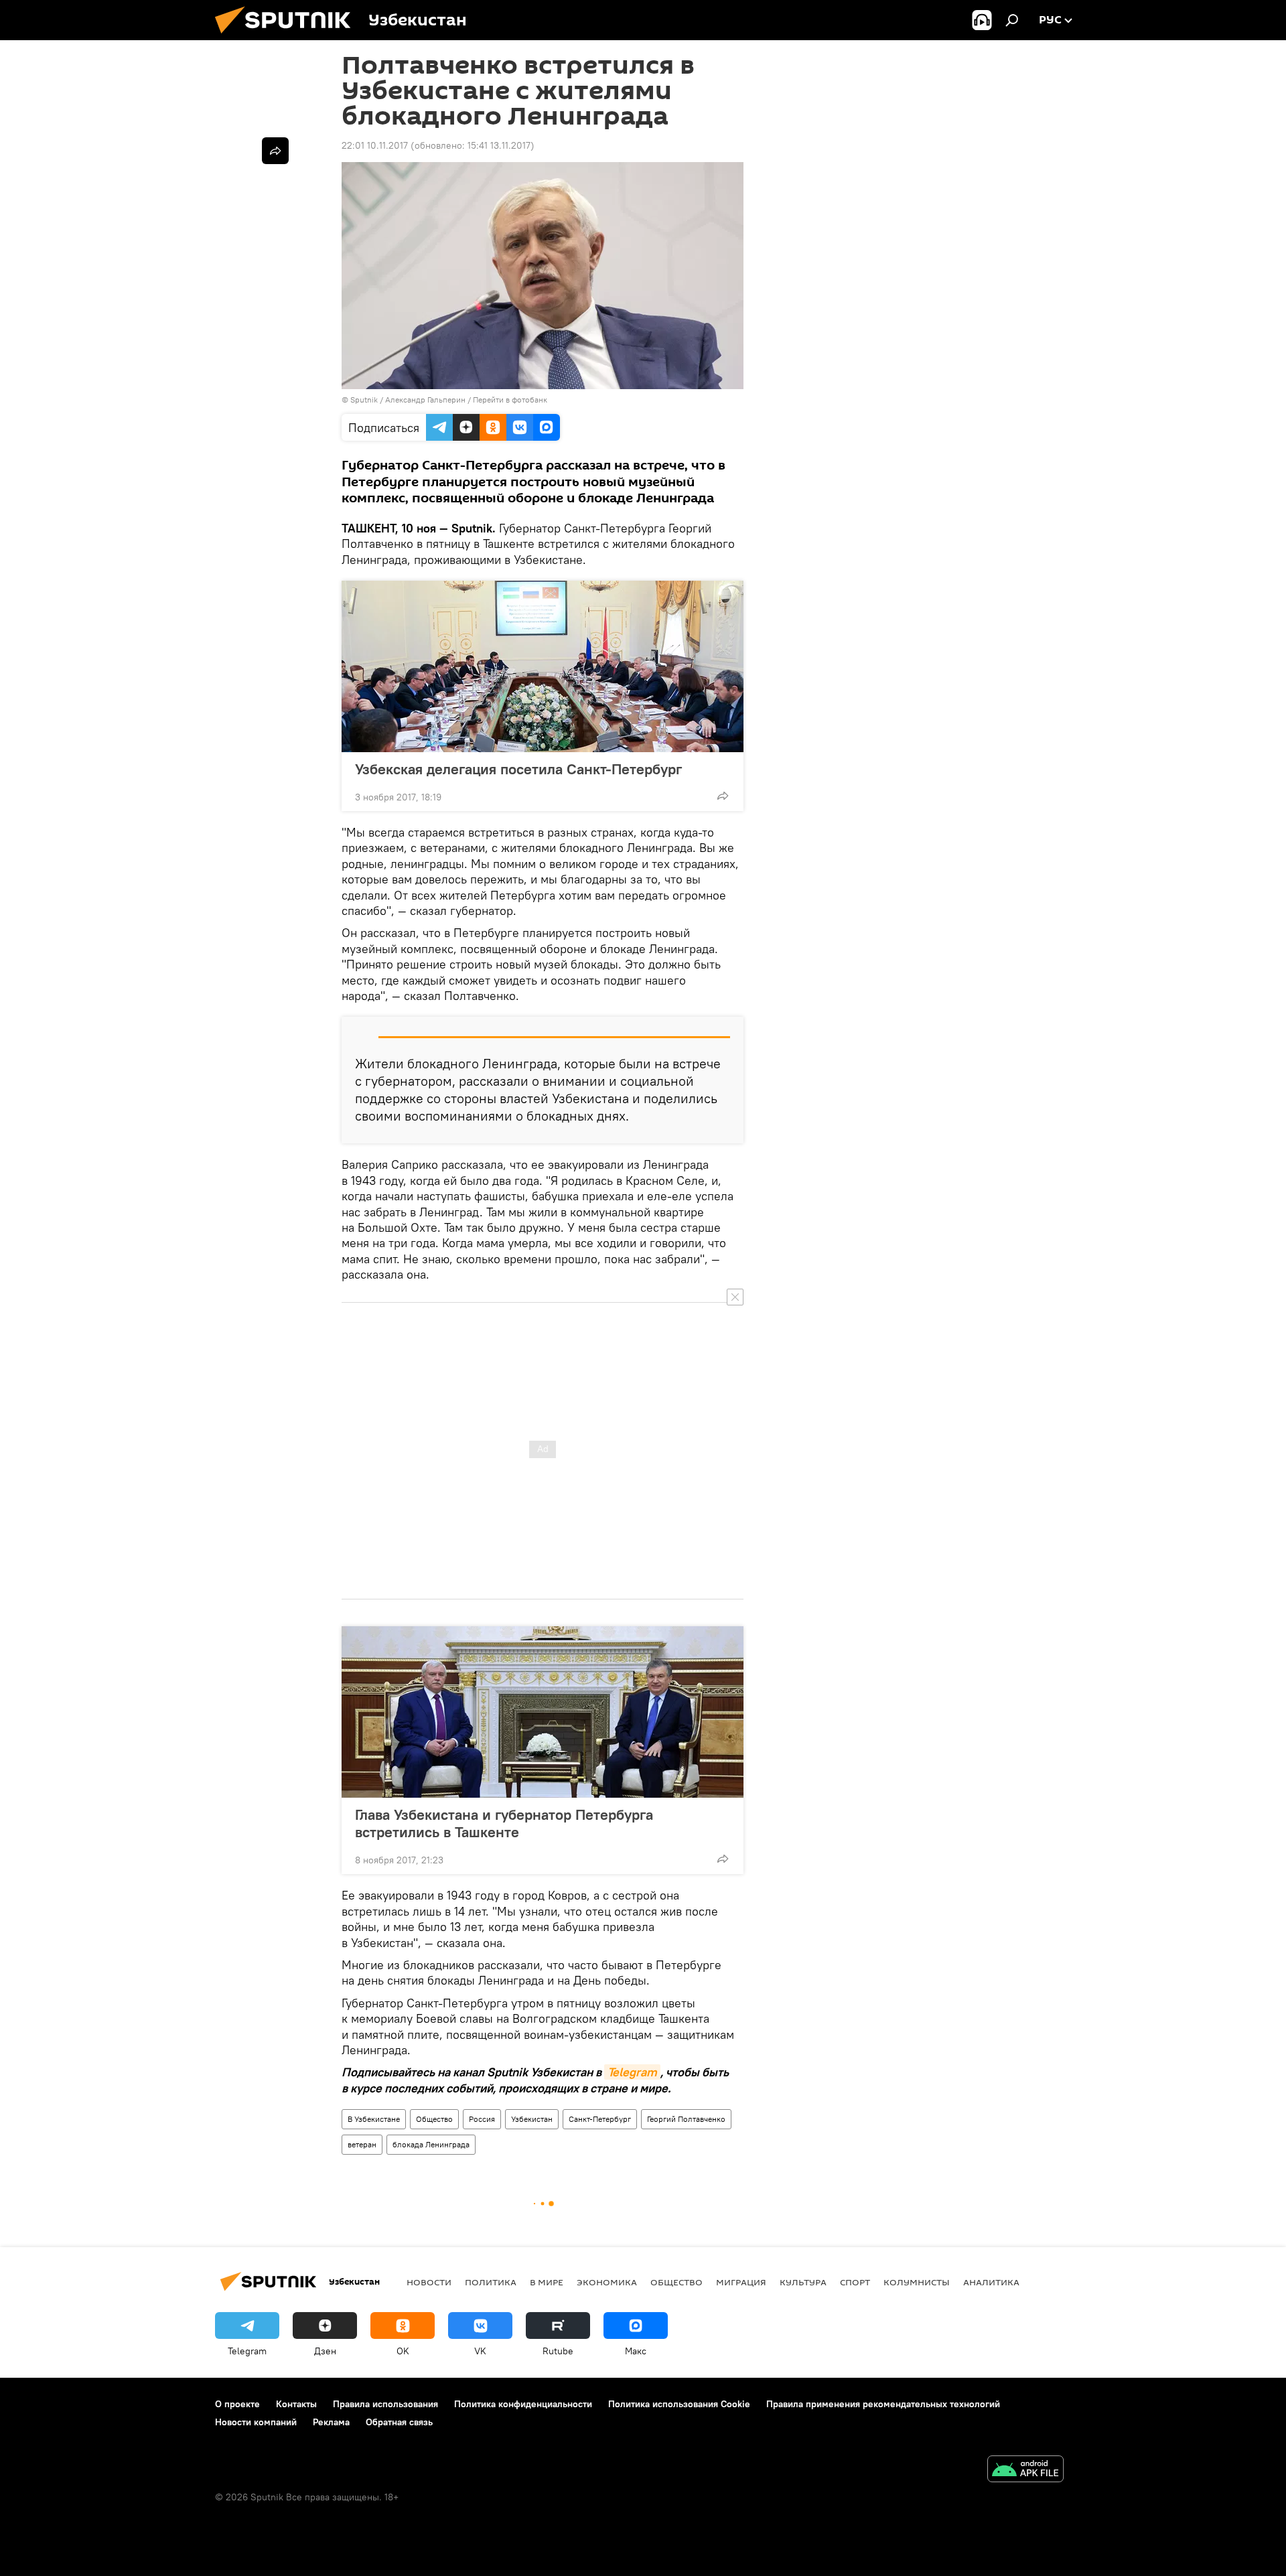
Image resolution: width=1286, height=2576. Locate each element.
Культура (803, 2282)
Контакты (296, 2404)
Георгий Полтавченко (686, 2119)
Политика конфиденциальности (523, 2404)
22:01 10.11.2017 (375, 145)
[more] (723, 796)
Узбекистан (532, 2119)
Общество (434, 2119)
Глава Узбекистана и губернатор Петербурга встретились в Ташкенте (504, 1823)
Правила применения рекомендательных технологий (883, 2404)
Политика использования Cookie (679, 2404)
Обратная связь (399, 2422)
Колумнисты (917, 2282)
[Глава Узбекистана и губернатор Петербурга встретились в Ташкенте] (543, 1712)
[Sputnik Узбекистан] (288, 37)
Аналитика (991, 2282)
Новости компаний (256, 2422)
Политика (491, 2282)
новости (429, 2282)
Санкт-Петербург (600, 2119)
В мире (547, 2282)
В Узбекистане (374, 2119)
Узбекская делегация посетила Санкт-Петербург (518, 769)
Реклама (331, 2422)
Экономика (607, 2282)
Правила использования (385, 2404)
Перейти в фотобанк (510, 400)
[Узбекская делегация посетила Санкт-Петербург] (543, 666)
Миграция (741, 2282)
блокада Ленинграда (431, 2144)
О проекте (237, 2404)
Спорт (855, 2282)
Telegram (632, 2072)
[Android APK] (1025, 2471)
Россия (482, 2119)
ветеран (362, 2144)
